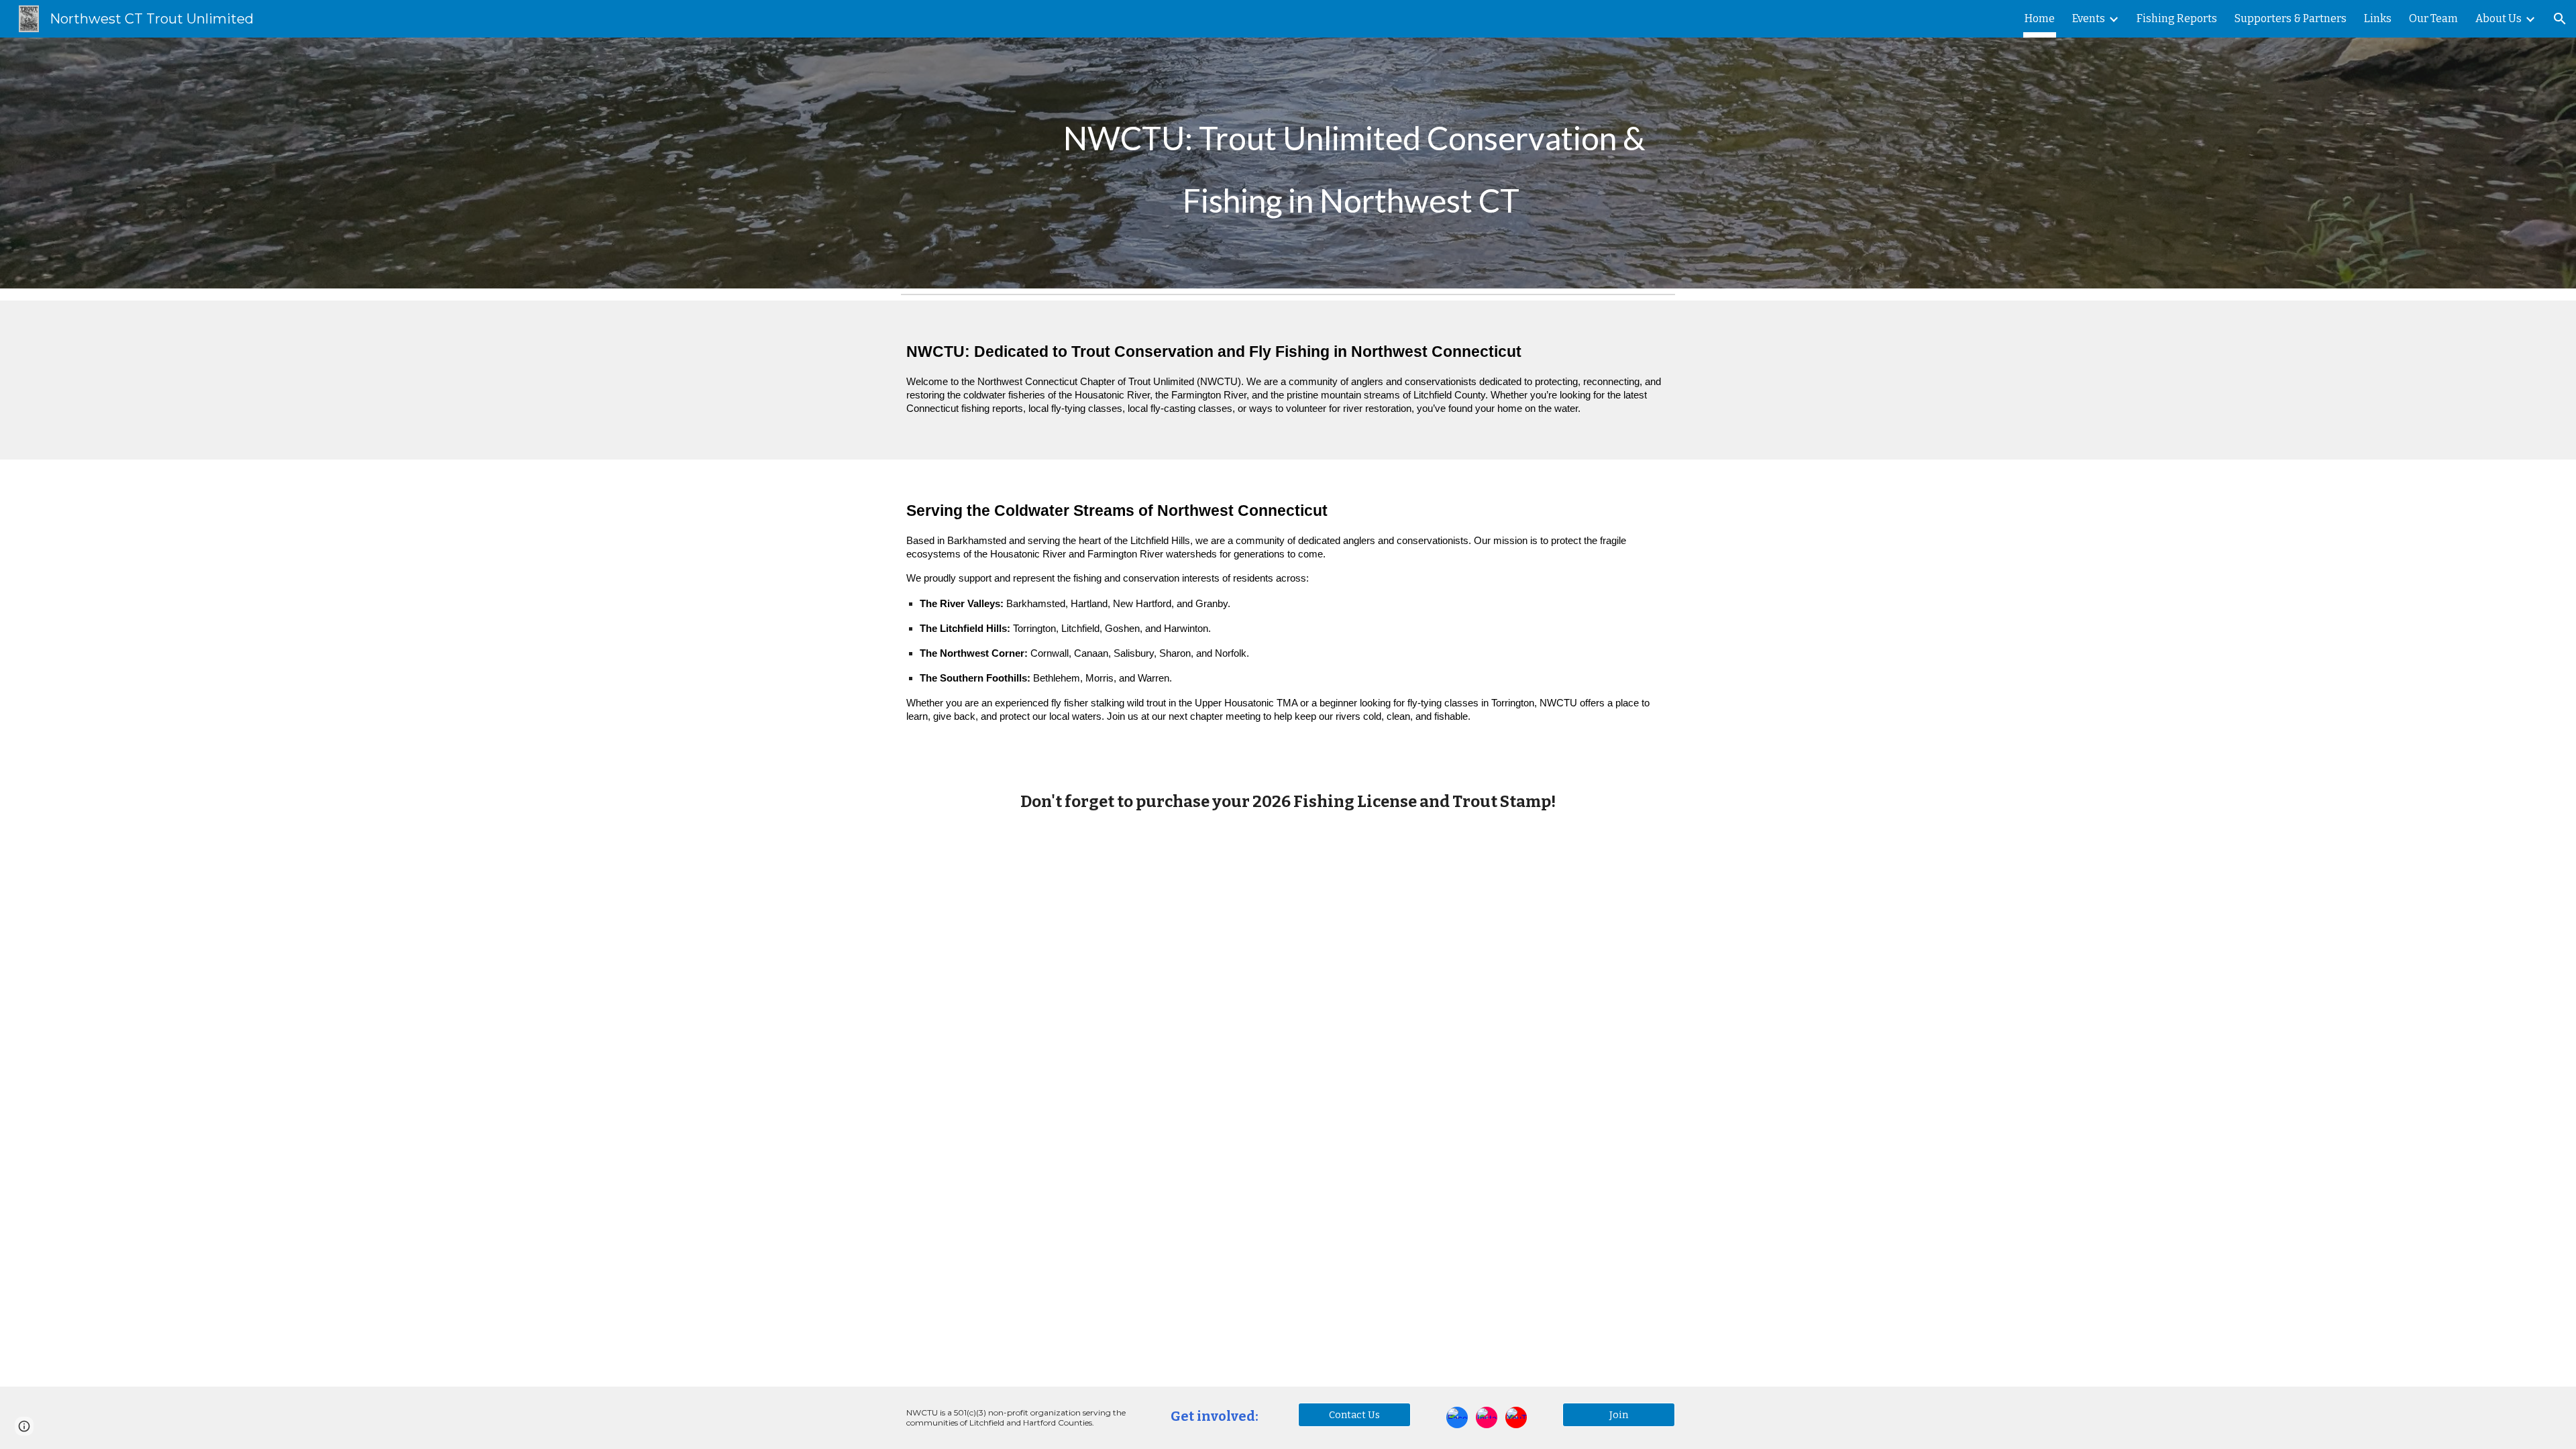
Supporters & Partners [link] (2291, 18)
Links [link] (2378, 18)
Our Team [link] (2433, 18)
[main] (1354, 163)
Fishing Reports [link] (2177, 18)
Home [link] (2040, 18)
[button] (2560, 19)
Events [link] (2089, 18)
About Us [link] (2499, 18)
